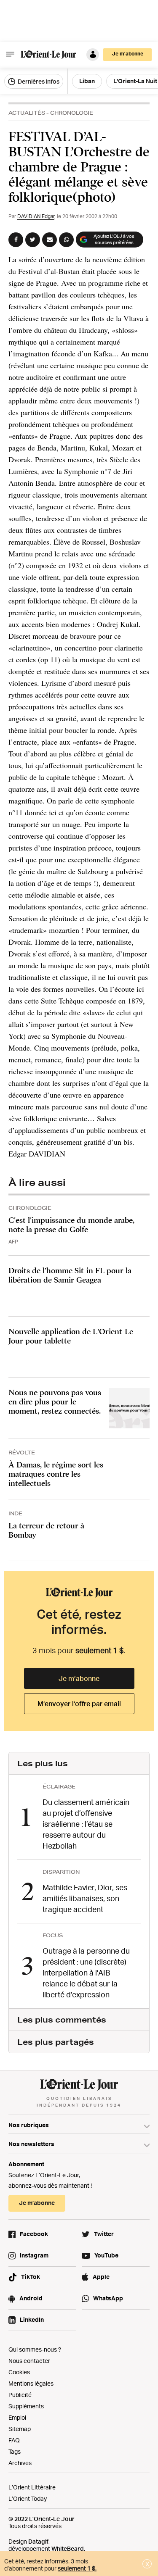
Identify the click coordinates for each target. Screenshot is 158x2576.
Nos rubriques (29, 2125)
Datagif (38, 2541)
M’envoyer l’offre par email (79, 1704)
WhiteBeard (68, 2548)
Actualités (27, 113)
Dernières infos (38, 81)
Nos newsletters (31, 2144)
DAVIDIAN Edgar (36, 216)
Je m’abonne (79, 1678)
